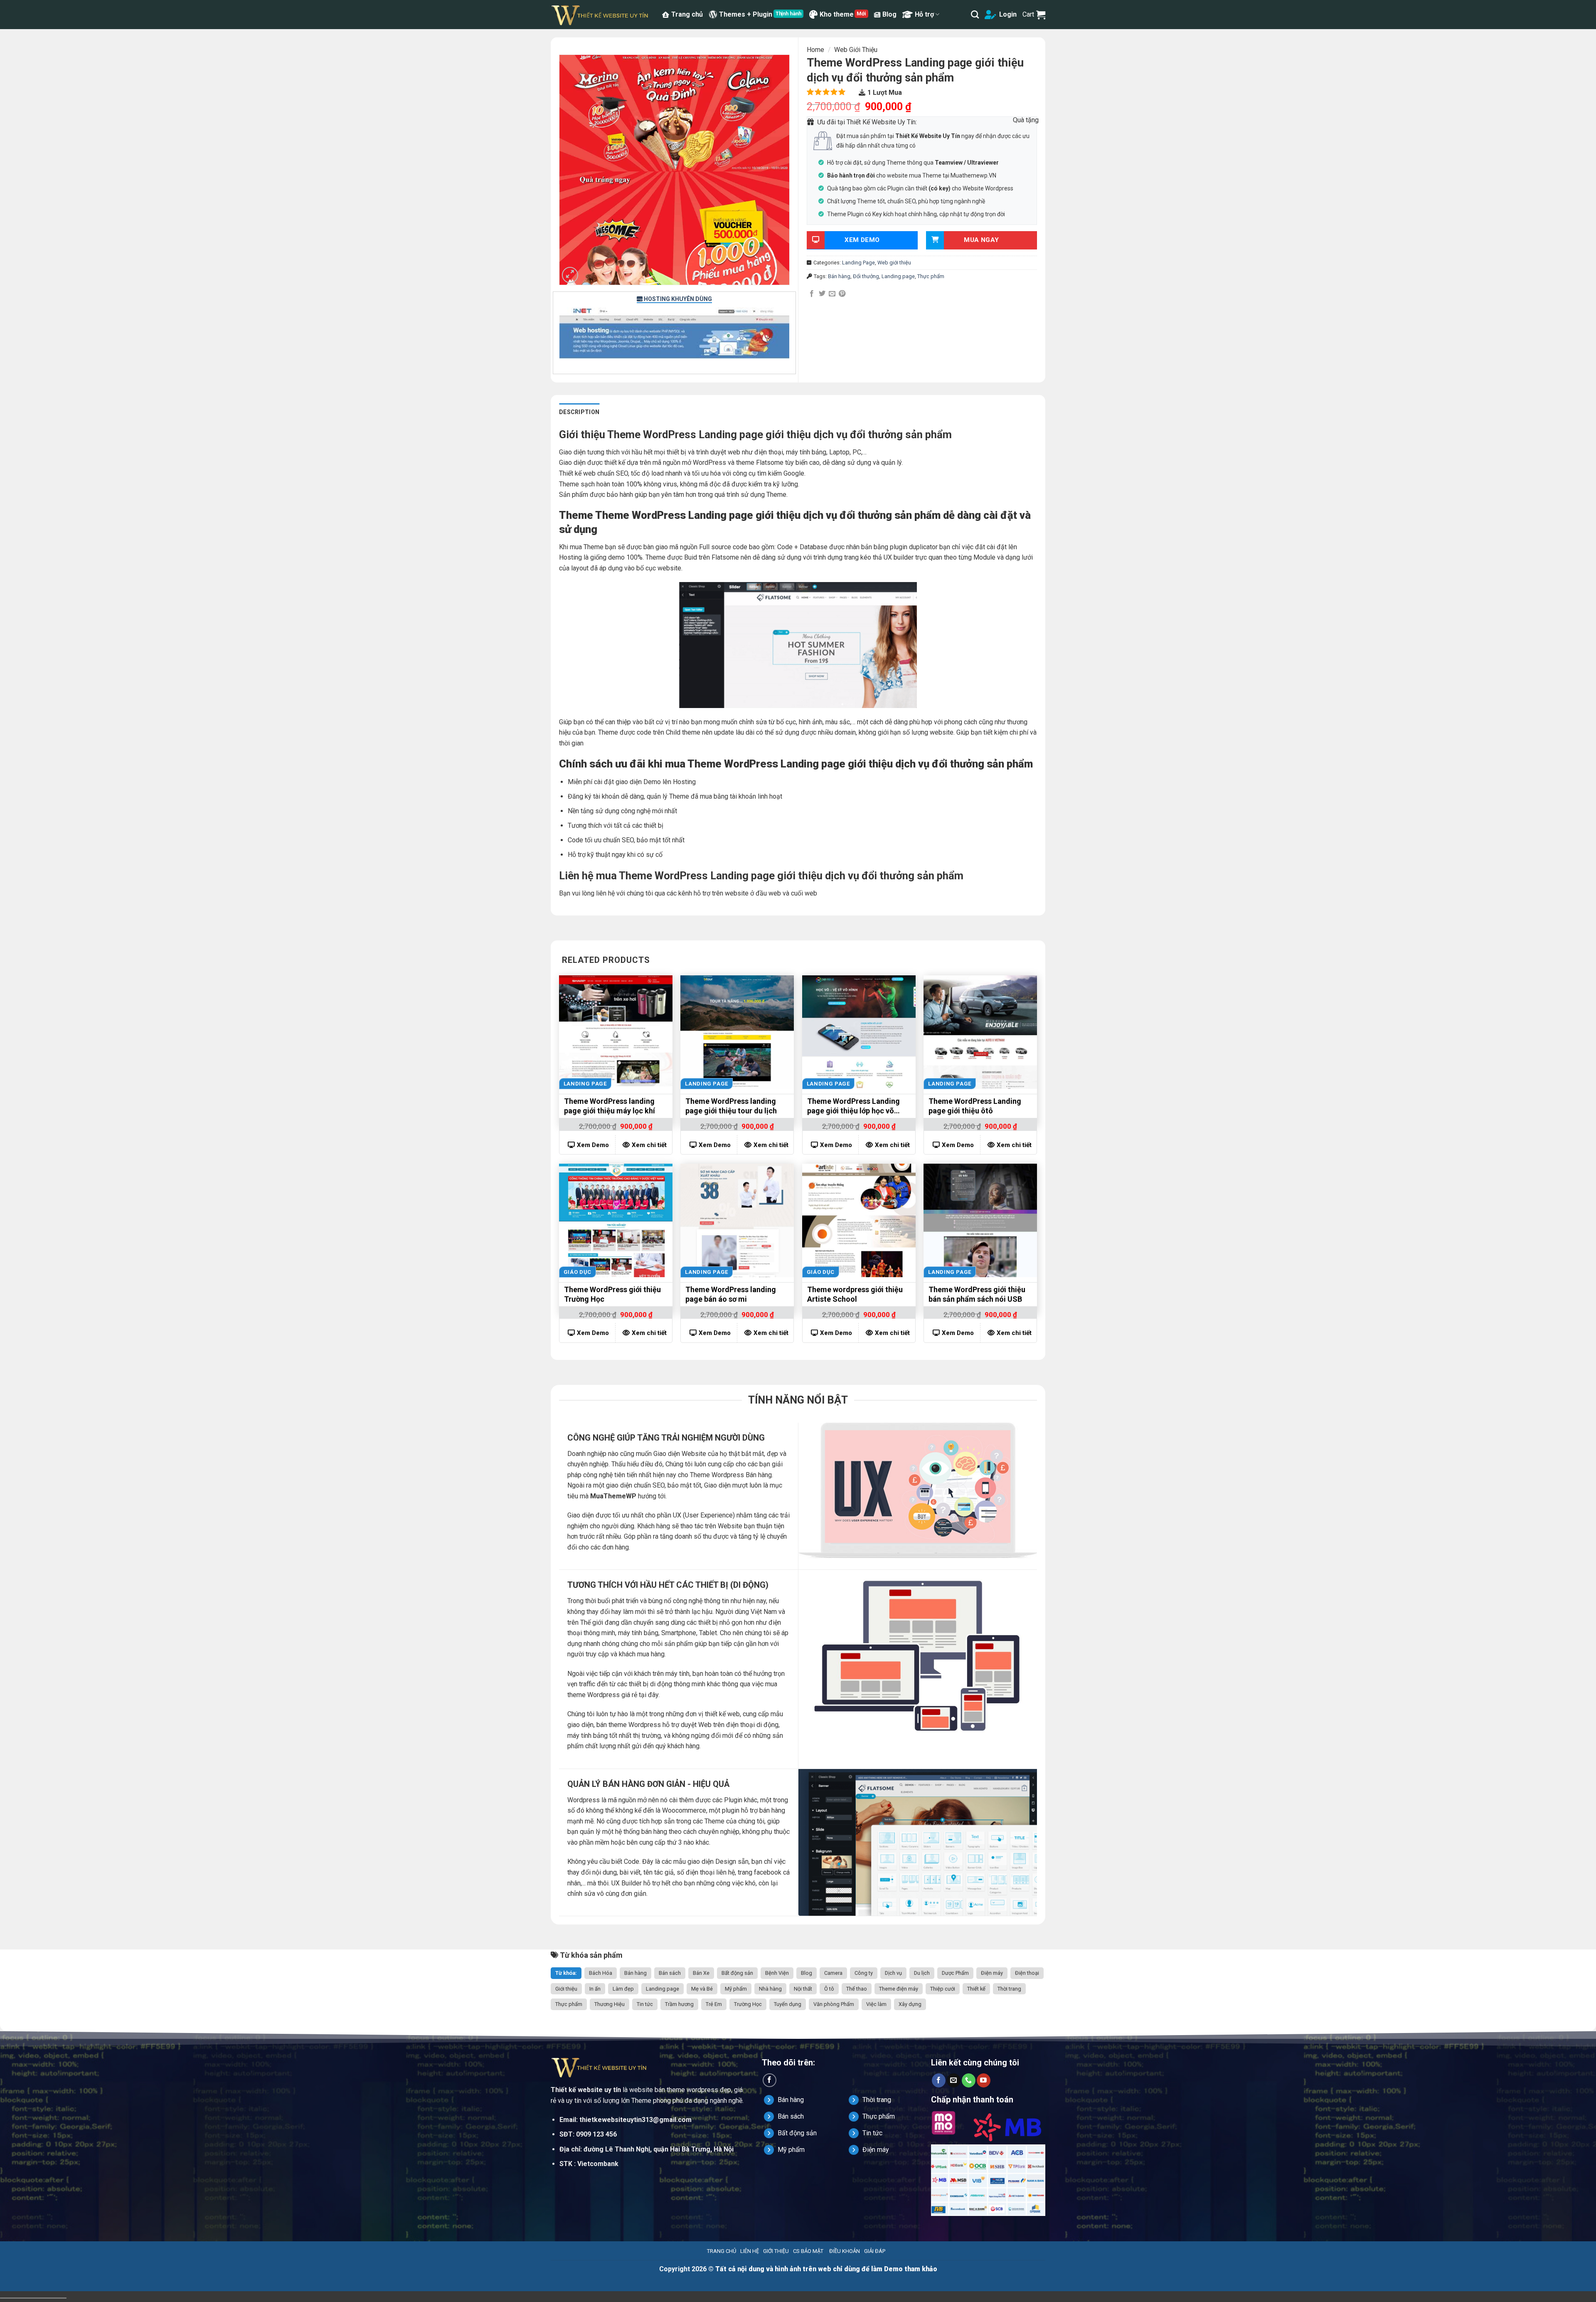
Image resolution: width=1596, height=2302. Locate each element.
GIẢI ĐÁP (875, 2251)
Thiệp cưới (943, 1989)
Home (815, 50)
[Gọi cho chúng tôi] (969, 2080)
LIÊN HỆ (750, 2251)
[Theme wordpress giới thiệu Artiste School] (859, 1220)
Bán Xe (701, 1973)
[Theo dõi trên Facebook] (770, 2080)
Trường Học (748, 2004)
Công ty (864, 1973)
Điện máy (992, 1973)
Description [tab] (579, 412)
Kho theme (837, 14)
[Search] (975, 14)
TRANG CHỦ (722, 2251)
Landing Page (858, 263)
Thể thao (857, 1989)
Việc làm (876, 2004)
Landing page (898, 276)
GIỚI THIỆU (776, 2251)
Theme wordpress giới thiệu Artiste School (855, 1294)
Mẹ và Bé (702, 1989)
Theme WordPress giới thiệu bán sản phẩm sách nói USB (977, 1294)
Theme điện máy (899, 1989)
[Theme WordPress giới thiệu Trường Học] (616, 1220)
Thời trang (1009, 1989)
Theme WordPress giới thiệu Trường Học (612, 1294)
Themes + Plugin (746, 14)
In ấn (595, 1989)
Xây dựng (910, 2004)
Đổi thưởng (866, 276)
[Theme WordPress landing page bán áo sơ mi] (737, 1220)
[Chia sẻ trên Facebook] (812, 294)
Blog (889, 14)
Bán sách (670, 1973)
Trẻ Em (714, 2004)
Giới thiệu (566, 1989)
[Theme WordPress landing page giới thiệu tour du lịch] (737, 1032)
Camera (833, 1973)
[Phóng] (570, 275)
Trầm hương (679, 2004)
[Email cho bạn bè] (832, 294)
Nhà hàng (770, 1989)
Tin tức (645, 2004)
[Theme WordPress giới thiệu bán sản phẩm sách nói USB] (980, 1220)
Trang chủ (687, 14)
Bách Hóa (601, 1973)
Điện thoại (1027, 1973)
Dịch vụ (893, 1973)
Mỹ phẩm (736, 1989)
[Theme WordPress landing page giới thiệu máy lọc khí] (616, 1032)
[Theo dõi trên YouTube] (984, 2080)
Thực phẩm (931, 276)
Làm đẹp (623, 1989)
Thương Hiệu (610, 2004)
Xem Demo (593, 1145)
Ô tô (829, 1989)
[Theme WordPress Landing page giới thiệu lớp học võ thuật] (859, 1032)
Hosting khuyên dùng (677, 299)
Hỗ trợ (924, 14)
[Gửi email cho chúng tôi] (954, 2080)
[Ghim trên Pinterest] (842, 294)
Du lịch (922, 1973)
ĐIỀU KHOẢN (845, 2251)
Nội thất (803, 1989)
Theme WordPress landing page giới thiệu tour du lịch (731, 1106)
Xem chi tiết (649, 1145)
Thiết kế (976, 1989)
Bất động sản (737, 1973)
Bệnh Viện (777, 1973)
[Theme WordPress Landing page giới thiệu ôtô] (980, 1032)
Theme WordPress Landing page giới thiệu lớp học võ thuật (853, 1107)
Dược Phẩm (955, 1973)
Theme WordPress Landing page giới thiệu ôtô (975, 1106)
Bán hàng (839, 276)
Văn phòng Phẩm (834, 2004)
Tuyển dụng (788, 2004)
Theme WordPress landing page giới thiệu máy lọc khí (610, 1106)
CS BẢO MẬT (808, 2251)
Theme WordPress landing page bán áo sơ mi (731, 1294)
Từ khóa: (566, 1973)
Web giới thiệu (856, 50)
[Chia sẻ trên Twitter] (822, 294)
